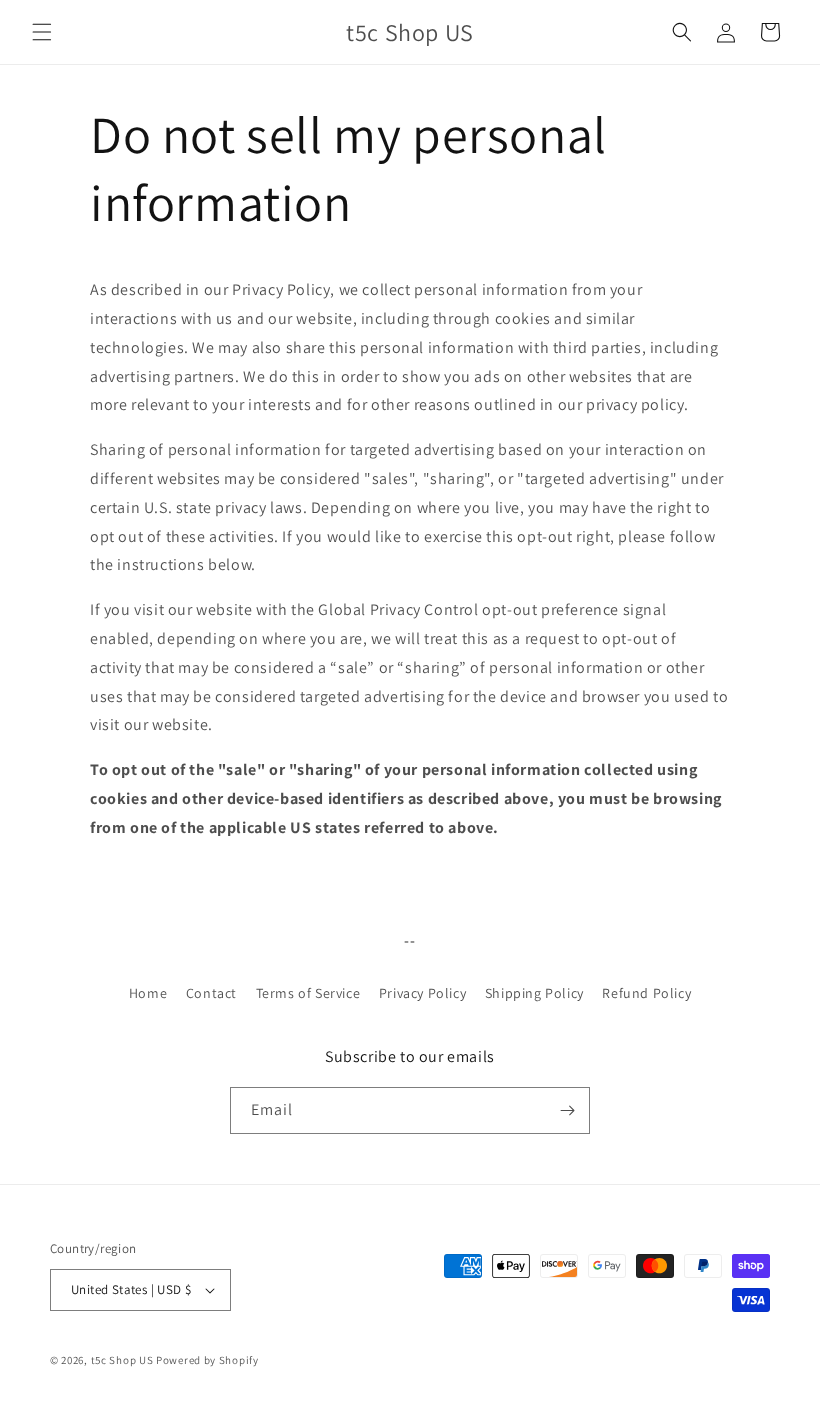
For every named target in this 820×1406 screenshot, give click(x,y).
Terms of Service (308, 993)
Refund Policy (646, 993)
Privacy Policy (422, 993)
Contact (211, 993)
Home (148, 993)
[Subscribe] (567, 1110)
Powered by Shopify (207, 1360)
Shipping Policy (534, 993)
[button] (42, 32)
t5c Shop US (122, 1360)
